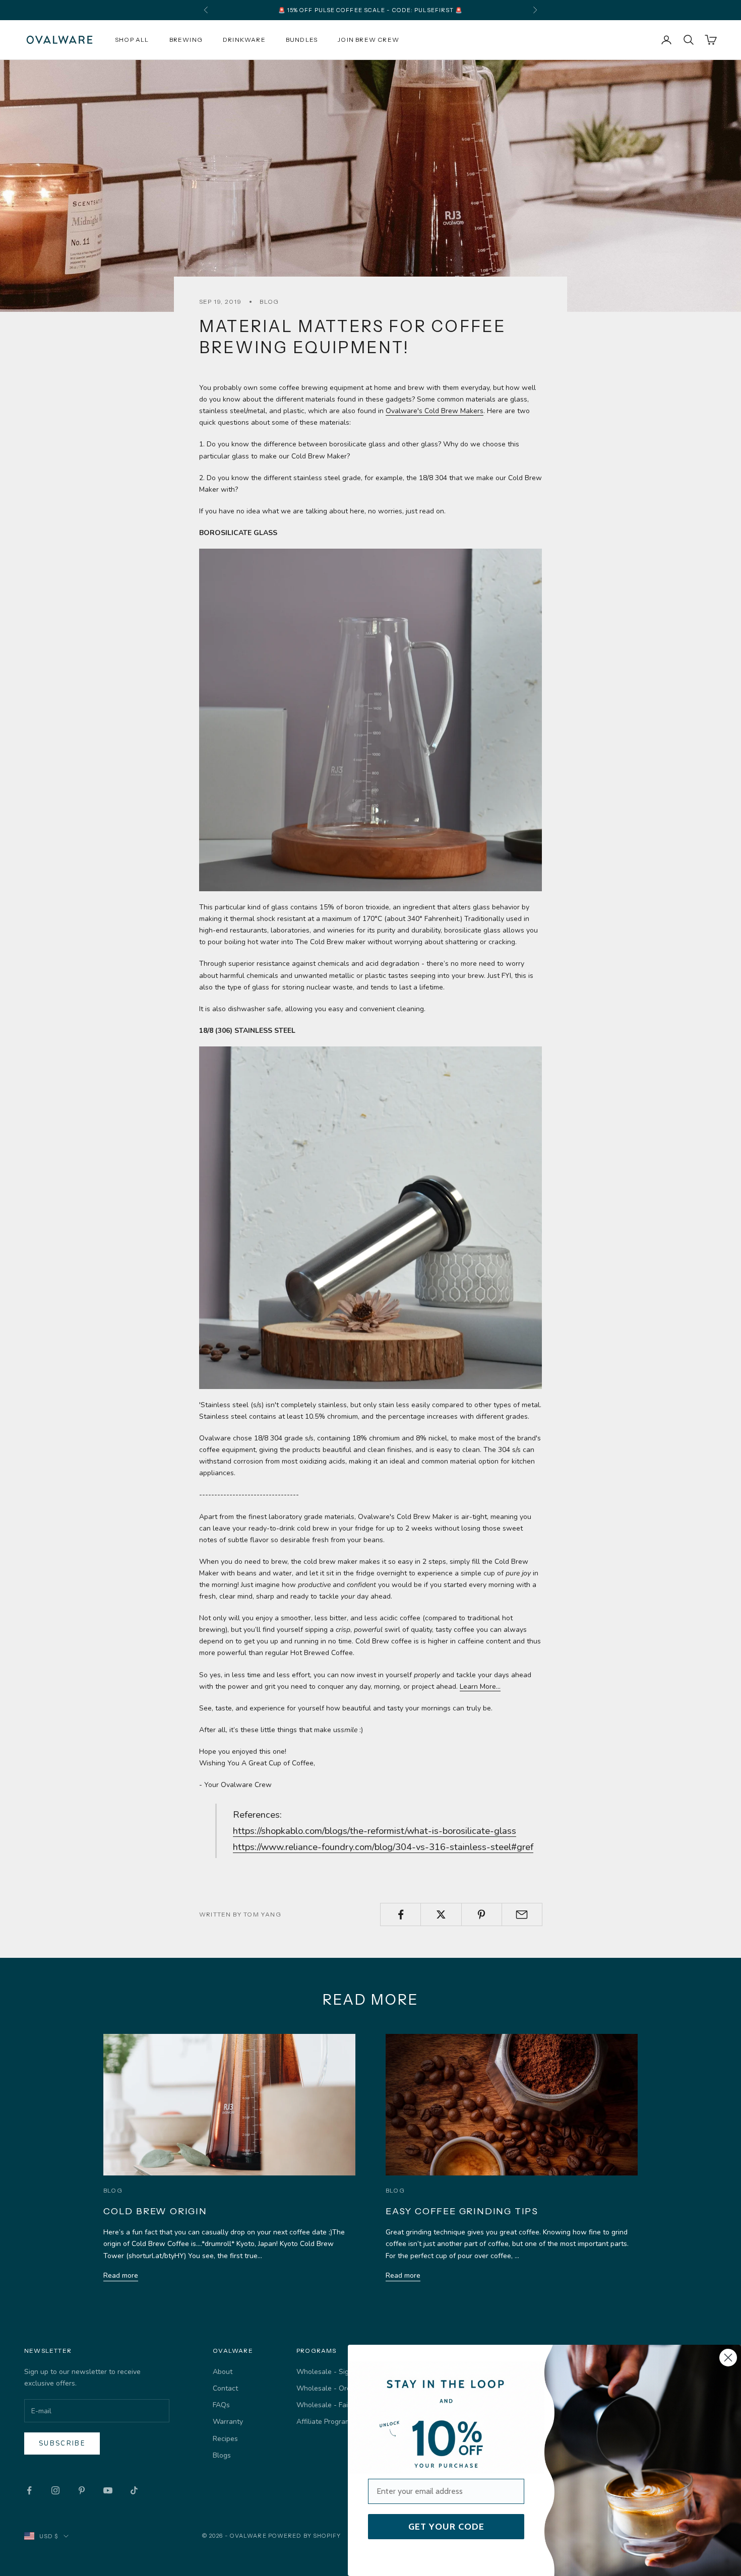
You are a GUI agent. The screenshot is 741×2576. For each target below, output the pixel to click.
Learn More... (480, 1687)
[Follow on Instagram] (55, 2490)
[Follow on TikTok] (134, 2490)
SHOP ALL (132, 40)
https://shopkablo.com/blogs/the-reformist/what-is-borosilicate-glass (375, 1831)
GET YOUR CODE (446, 2527)
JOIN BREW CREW (368, 40)
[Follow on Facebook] (29, 2490)
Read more (121, 2275)
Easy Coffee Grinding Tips (462, 2211)
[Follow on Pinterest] (82, 2490)
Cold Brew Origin (155, 2211)
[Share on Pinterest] (482, 1914)
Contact (225, 2388)
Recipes (225, 2439)
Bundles (302, 40)
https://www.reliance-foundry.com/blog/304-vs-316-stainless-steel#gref (383, 1847)
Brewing (186, 40)
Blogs (222, 2455)
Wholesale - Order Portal (337, 2388)
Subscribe (62, 2443)
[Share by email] (522, 1914)
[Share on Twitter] (441, 1914)
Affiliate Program (324, 2422)
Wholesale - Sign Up (330, 2372)
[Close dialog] (728, 2358)
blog (269, 302)
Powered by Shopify (305, 2536)
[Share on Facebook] (400, 1914)
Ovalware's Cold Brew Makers (435, 411)
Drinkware (244, 40)
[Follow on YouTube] (108, 2490)
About (223, 2372)
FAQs (221, 2405)
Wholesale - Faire (325, 2405)
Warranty (228, 2422)
